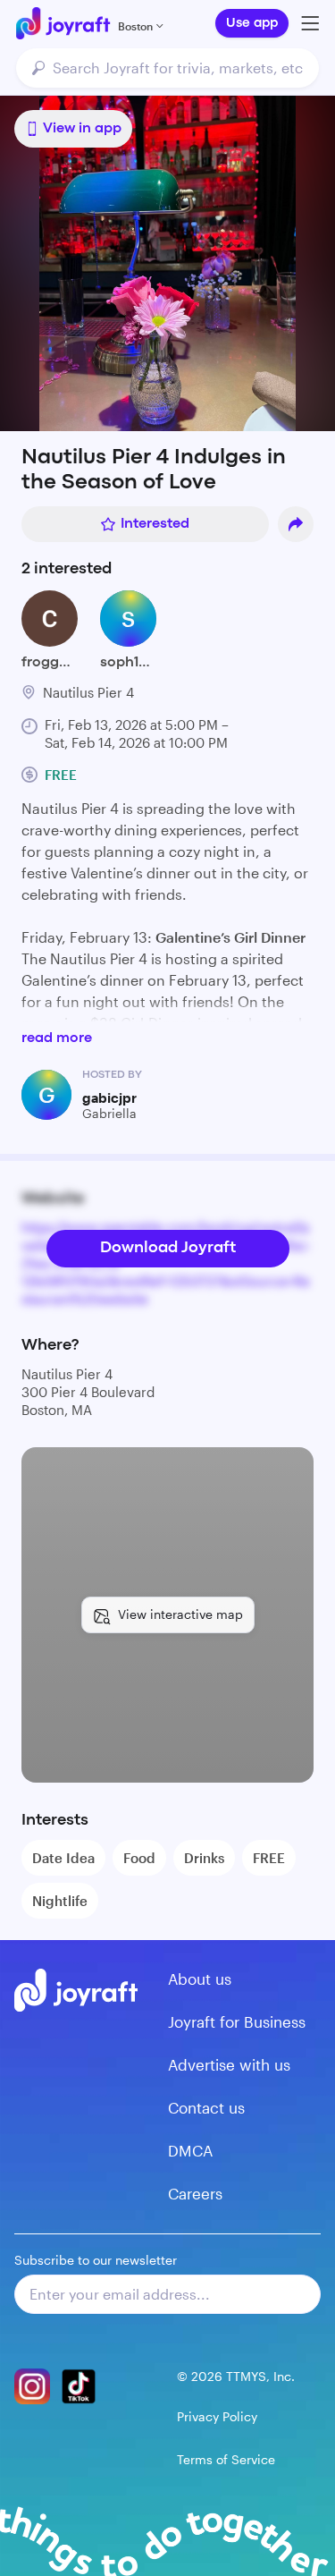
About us (200, 1979)
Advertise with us (229, 2064)
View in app (82, 129)
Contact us (206, 2107)
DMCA (190, 2150)
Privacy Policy (217, 2416)
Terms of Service (226, 2459)
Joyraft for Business (237, 2021)
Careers (195, 2193)
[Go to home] (63, 23)
